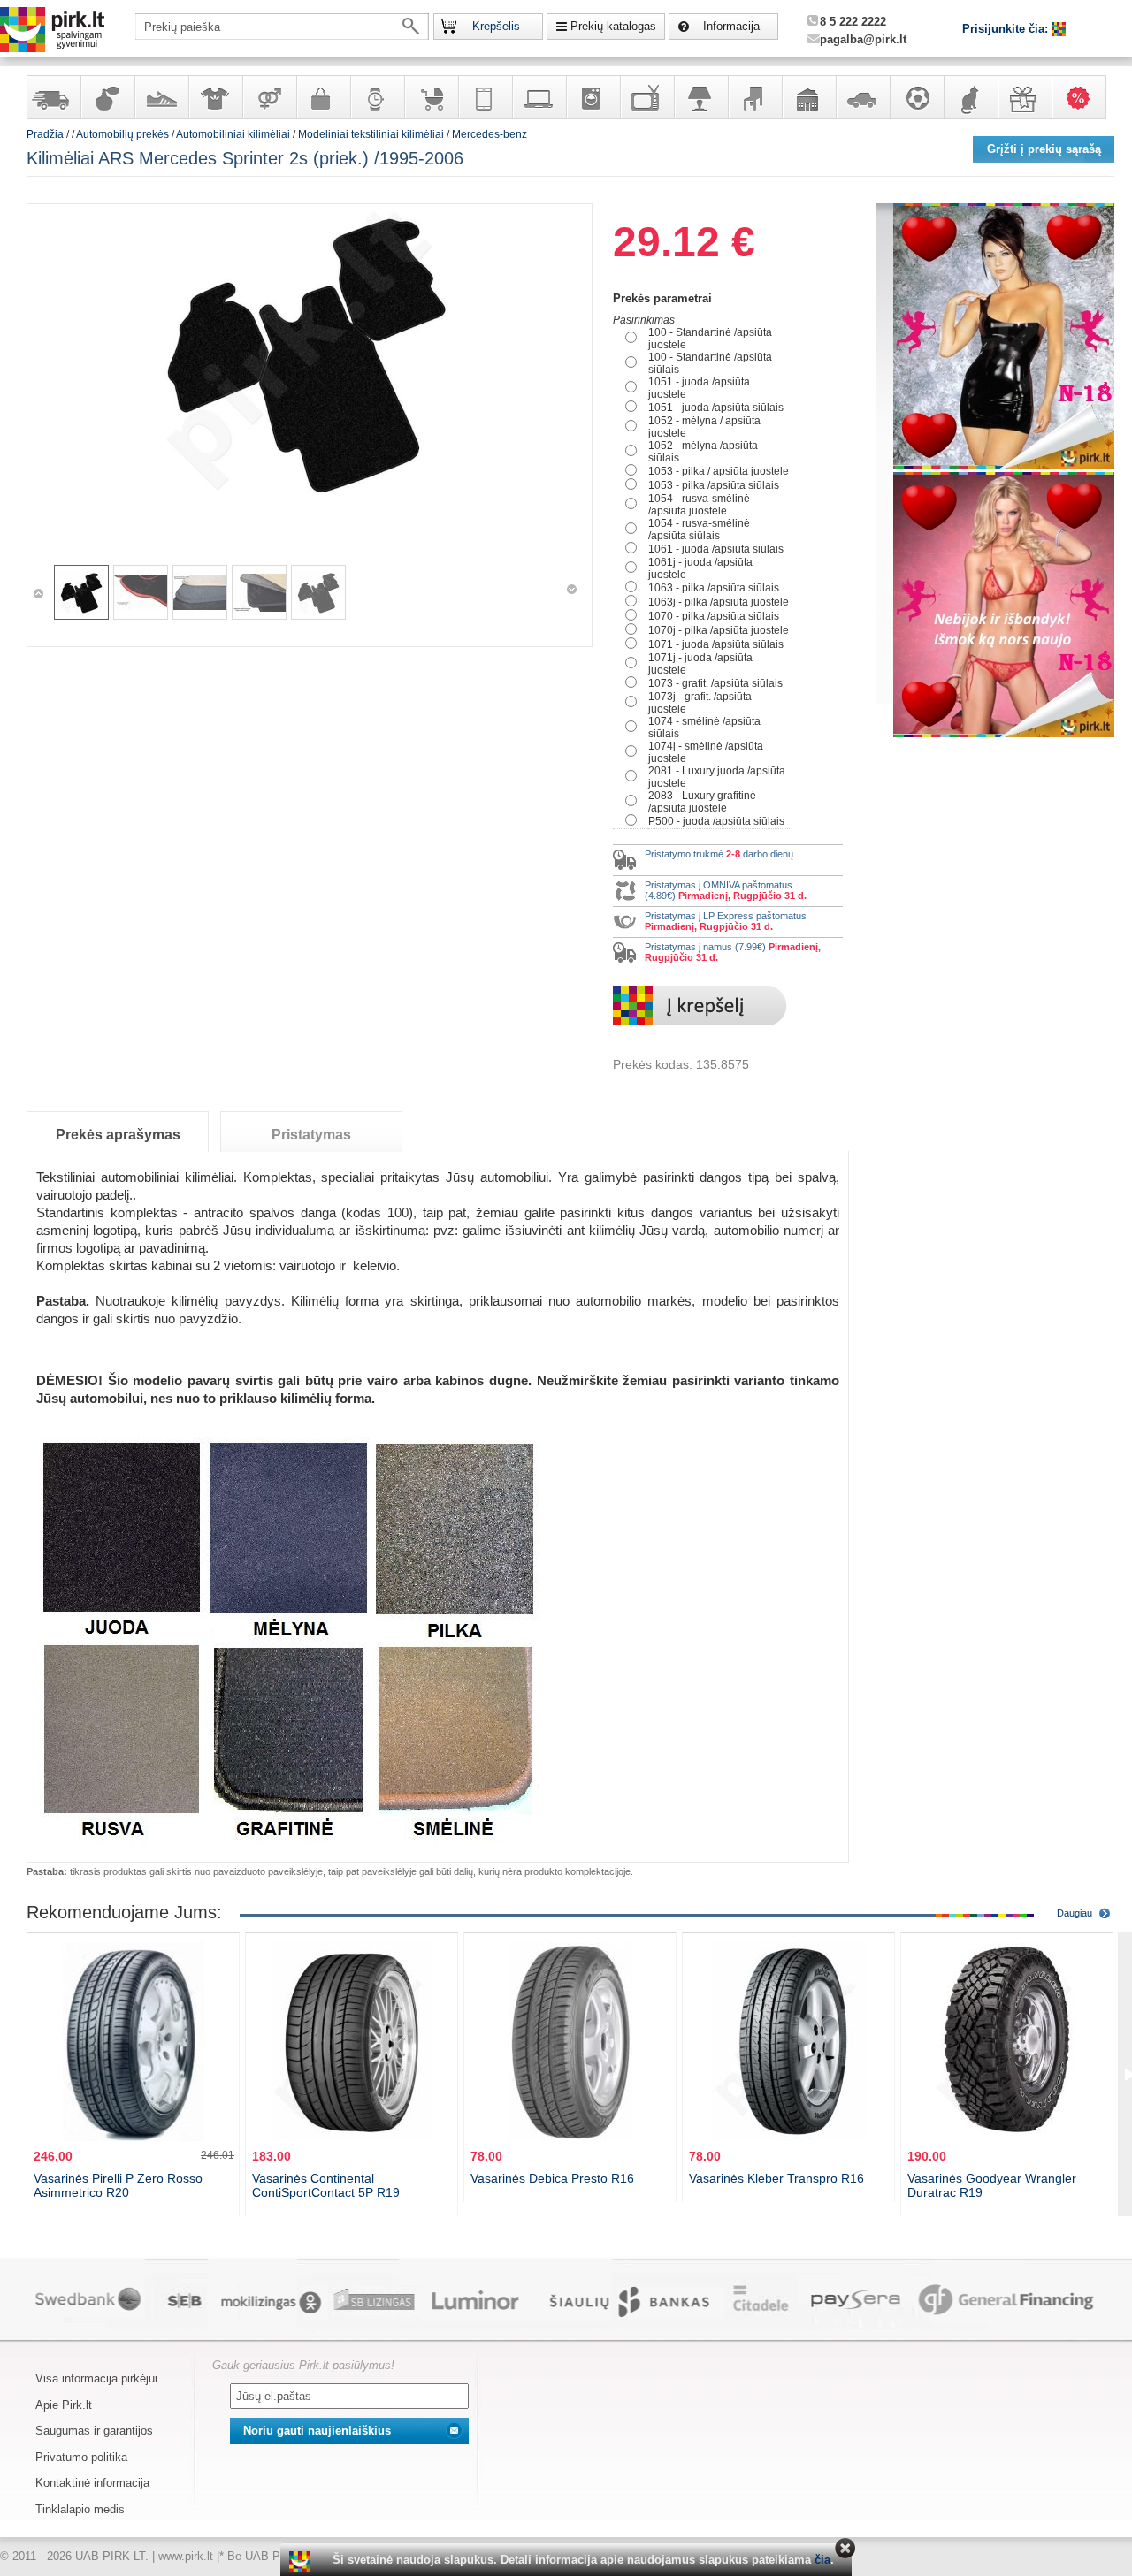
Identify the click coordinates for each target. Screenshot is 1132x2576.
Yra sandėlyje (53, 97)
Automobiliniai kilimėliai (233, 134)
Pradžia (45, 134)
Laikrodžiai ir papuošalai (377, 97)
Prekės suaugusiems (269, 97)
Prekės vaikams (431, 97)
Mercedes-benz (490, 134)
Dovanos (1024, 97)
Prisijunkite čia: (1007, 29)
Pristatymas (311, 1135)
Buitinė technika (593, 97)
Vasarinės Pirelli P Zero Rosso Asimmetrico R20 (118, 2185)
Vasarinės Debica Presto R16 (552, 2178)
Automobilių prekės (862, 97)
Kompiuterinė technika (539, 97)
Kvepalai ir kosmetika (107, 97)
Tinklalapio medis (80, 2509)
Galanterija (323, 97)
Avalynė (161, 97)
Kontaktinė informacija (92, 2483)
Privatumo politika (81, 2457)
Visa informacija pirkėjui (96, 2378)
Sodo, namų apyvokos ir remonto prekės (808, 97)
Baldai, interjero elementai (754, 97)
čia (822, 2560)
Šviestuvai (700, 97)
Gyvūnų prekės (970, 97)
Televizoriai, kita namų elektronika (646, 97)
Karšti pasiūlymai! (1084, 97)
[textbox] (282, 27)
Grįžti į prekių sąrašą (1044, 149)
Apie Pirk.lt (64, 2405)
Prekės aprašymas (118, 1135)
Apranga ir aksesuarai (215, 97)
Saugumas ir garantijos (94, 2431)
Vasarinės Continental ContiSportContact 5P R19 (326, 2185)
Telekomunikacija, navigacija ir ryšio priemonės (485, 97)
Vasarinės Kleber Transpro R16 (776, 2178)
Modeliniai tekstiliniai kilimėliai (371, 134)
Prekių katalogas (613, 26)
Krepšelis (496, 26)
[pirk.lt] (302, 2562)
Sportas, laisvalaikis (916, 97)
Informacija (731, 26)
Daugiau (1075, 1913)
